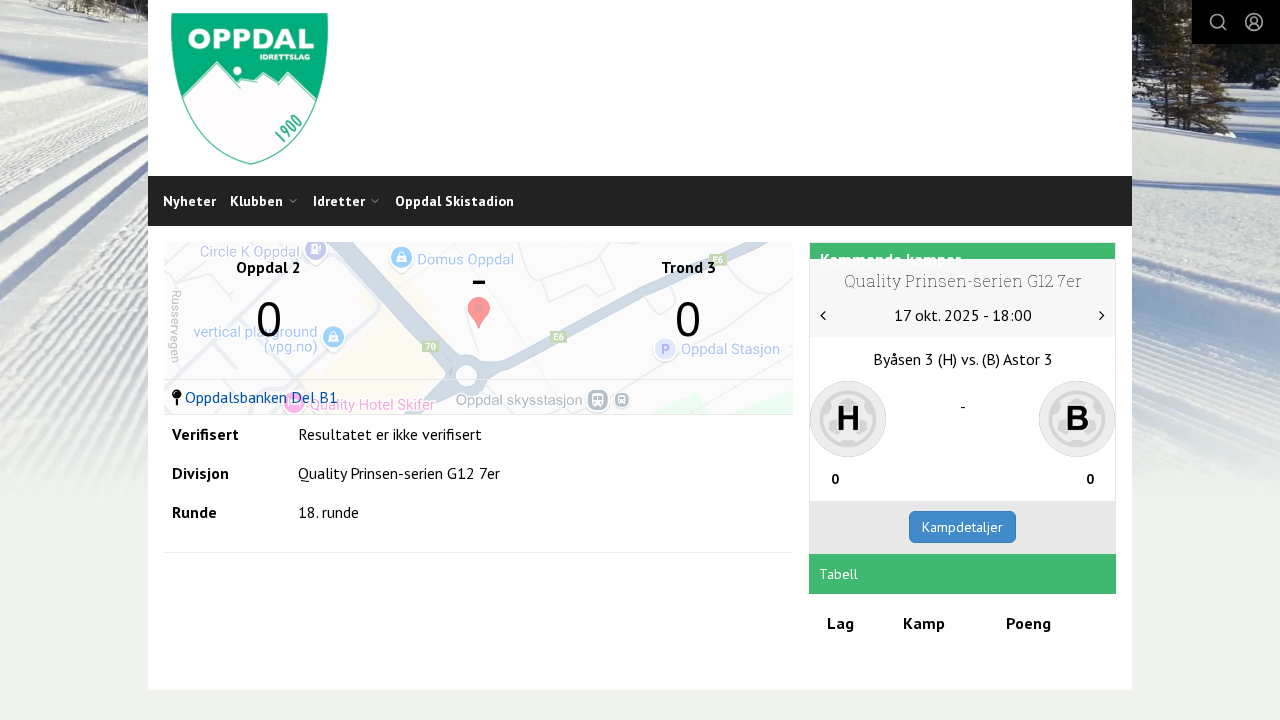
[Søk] (1218, 22)
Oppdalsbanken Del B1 (261, 397)
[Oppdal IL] (640, 88)
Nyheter (189, 201)
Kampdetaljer (962, 527)
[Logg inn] (1254, 22)
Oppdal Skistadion (454, 201)
